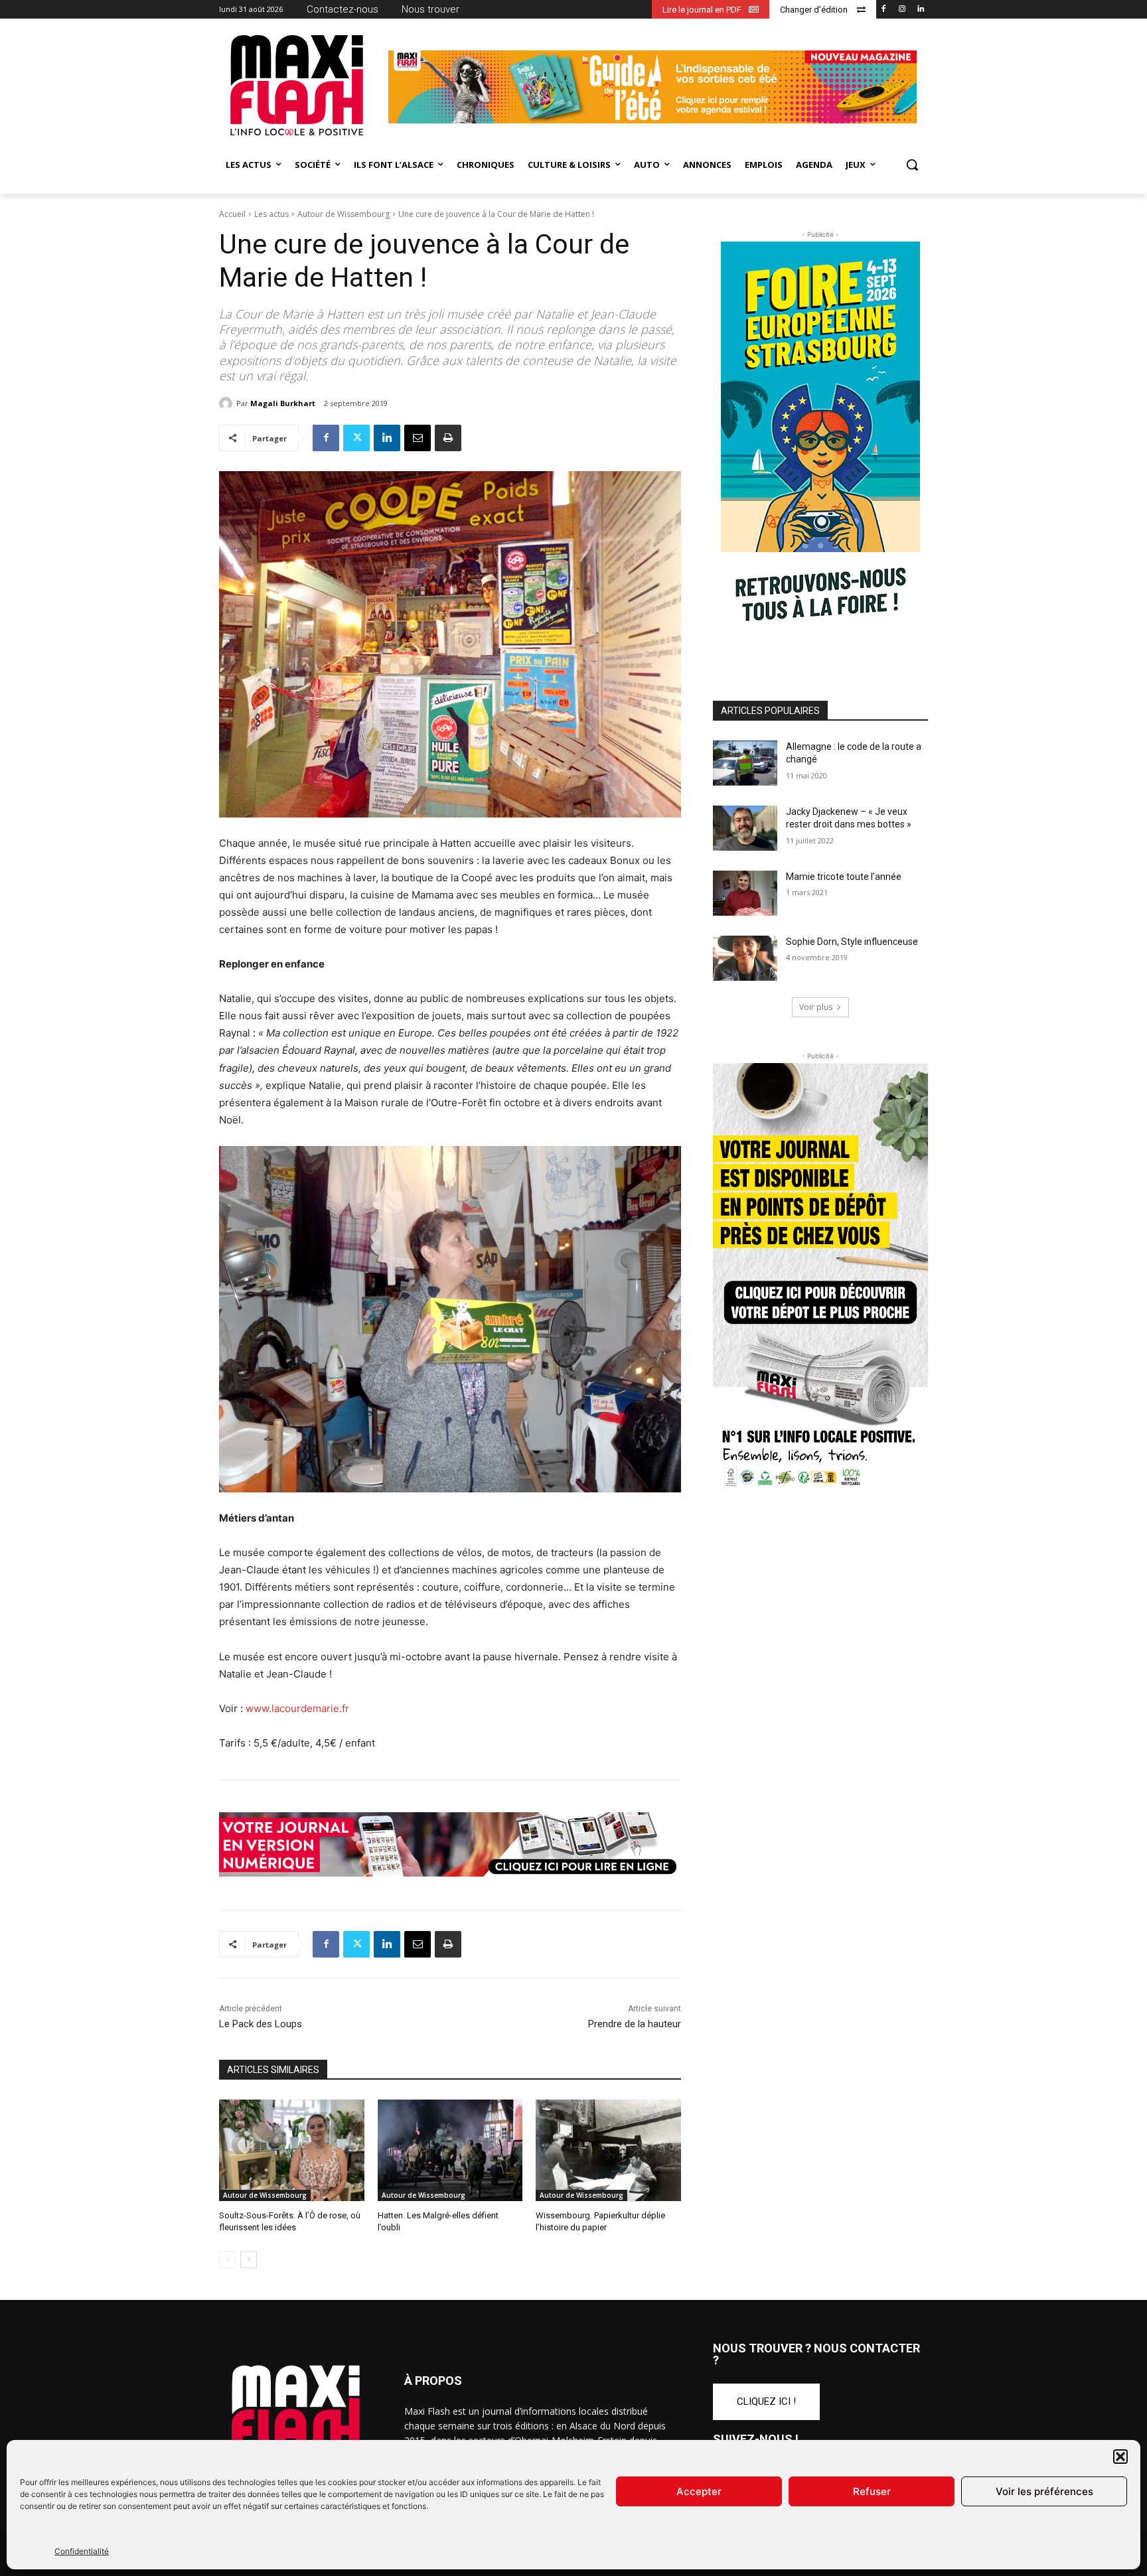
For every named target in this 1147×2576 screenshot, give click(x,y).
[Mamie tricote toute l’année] (745, 893)
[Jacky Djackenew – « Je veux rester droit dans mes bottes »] (745, 828)
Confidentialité (82, 2551)
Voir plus (816, 1007)
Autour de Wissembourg (344, 214)
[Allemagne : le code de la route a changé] (745, 763)
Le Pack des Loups (261, 2024)
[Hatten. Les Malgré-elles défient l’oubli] (450, 2150)
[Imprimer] (448, 438)
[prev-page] (227, 2259)
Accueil (232, 214)
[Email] (418, 438)
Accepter (699, 2491)
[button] (1120, 2457)
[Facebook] (884, 10)
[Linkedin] (920, 10)
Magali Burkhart (283, 403)
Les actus (271, 214)
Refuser (872, 2491)
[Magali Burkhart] (228, 403)
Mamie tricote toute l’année (844, 877)
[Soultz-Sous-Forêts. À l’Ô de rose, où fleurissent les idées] (292, 2150)
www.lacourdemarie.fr (297, 1708)
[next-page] (249, 2259)
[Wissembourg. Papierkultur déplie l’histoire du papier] (608, 2150)
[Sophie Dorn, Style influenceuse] (745, 958)
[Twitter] (356, 438)
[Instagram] (902, 10)
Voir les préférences (1044, 2491)
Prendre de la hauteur (635, 2024)
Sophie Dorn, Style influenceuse (852, 942)
